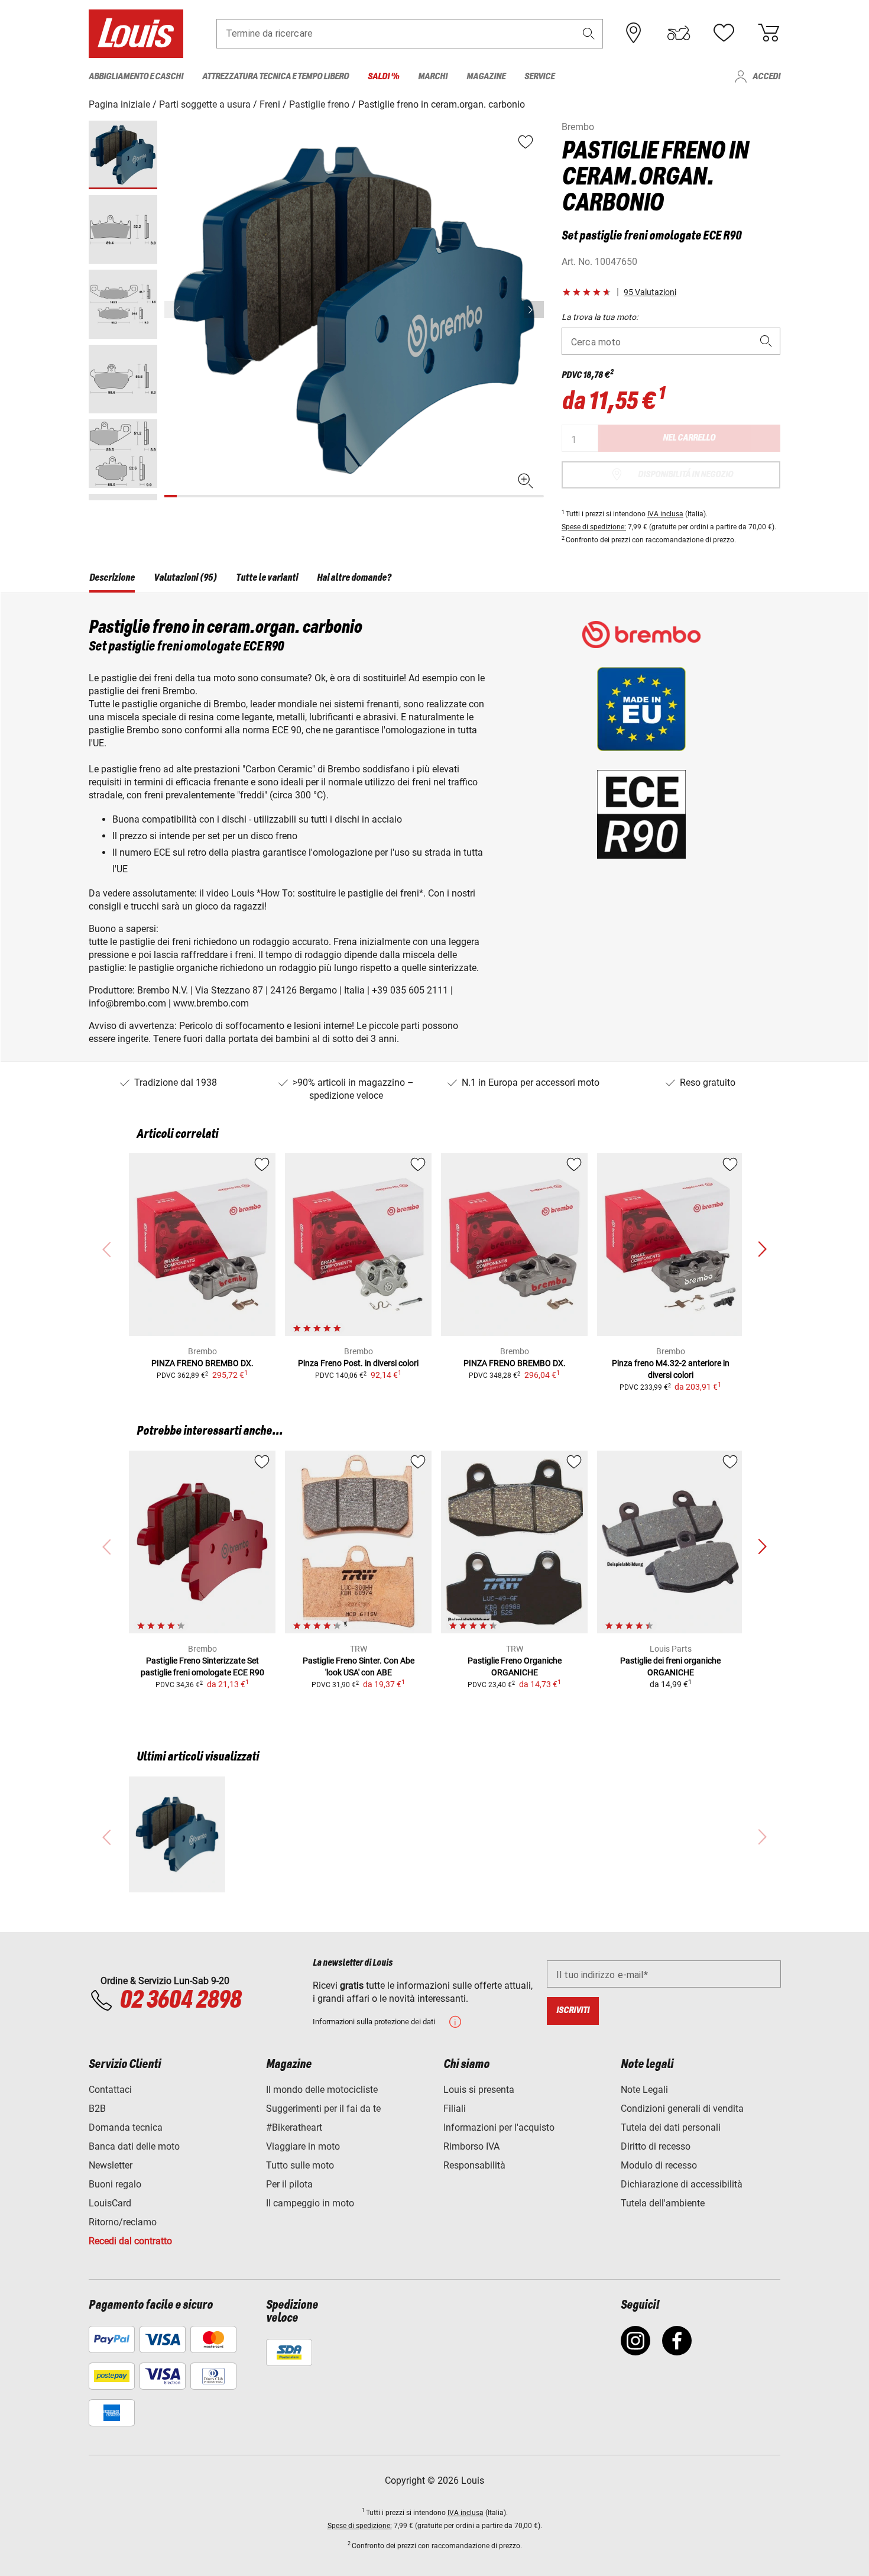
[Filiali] (634, 33)
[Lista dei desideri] (724, 33)
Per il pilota (289, 2184)
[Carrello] (769, 33)
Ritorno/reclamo (123, 2222)
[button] (589, 33)
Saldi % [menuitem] (383, 77)
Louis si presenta (479, 2090)
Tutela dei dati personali (671, 2127)
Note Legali (644, 2090)
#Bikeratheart (294, 2127)
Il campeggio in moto (310, 2203)
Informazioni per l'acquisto (499, 2127)
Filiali (455, 2109)
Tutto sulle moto (300, 2165)
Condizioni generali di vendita (682, 2109)
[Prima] (534, 310)
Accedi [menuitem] (766, 77)
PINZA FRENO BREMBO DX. (202, 1363)
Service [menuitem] (539, 77)
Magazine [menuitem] (486, 77)
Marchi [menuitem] (433, 77)
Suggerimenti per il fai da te (323, 2109)
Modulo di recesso (659, 2165)
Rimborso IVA (471, 2146)
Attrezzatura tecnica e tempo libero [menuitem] (275, 77)
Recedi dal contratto (130, 2241)
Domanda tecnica (126, 2127)
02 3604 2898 (180, 2001)
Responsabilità (474, 2165)
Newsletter (111, 2165)
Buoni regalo (115, 2184)
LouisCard (110, 2203)
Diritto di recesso (656, 2146)
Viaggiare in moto (303, 2146)
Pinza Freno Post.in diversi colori (358, 1363)
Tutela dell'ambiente (663, 2203)
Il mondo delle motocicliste (322, 2090)
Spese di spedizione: (594, 527)
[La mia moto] (679, 33)
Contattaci (110, 2090)
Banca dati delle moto (134, 2146)
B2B (97, 2109)
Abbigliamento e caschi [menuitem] (136, 77)
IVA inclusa (665, 514)
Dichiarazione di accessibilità (682, 2184)
